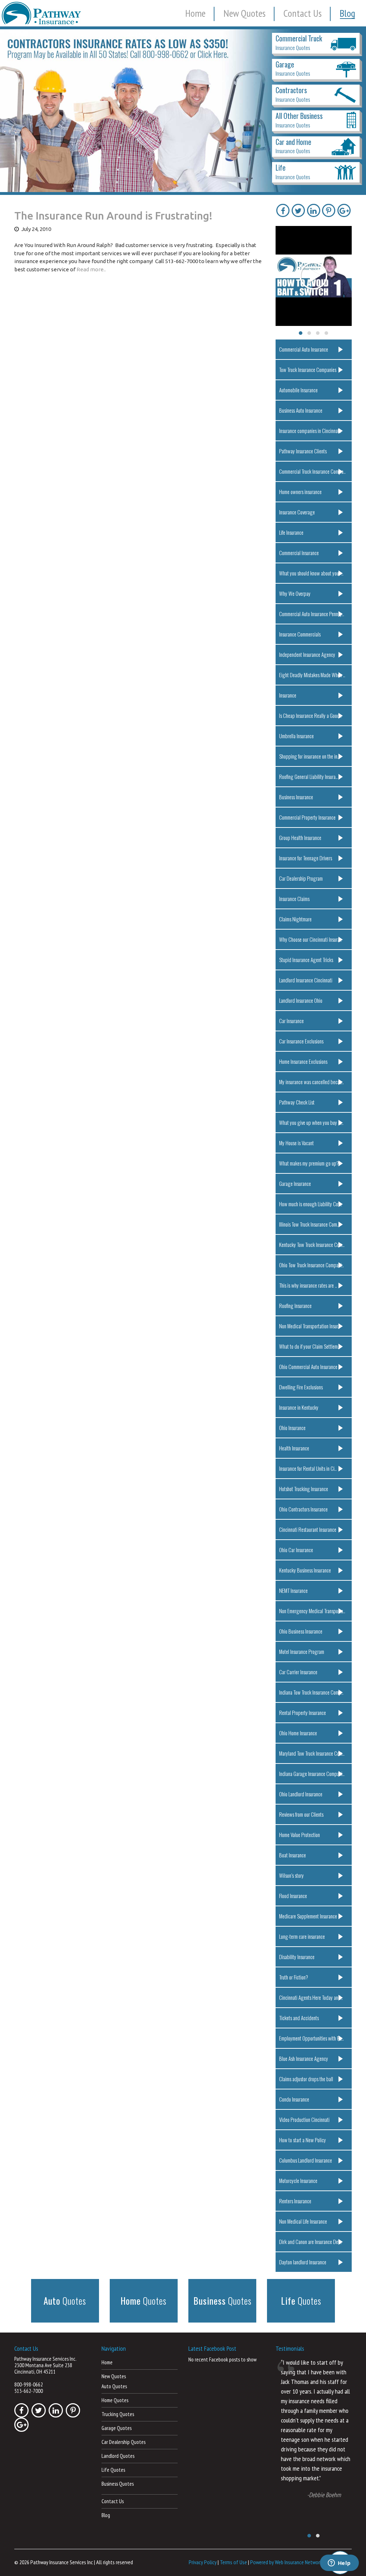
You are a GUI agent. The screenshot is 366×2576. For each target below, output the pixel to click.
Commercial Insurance (299, 553)
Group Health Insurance (300, 837)
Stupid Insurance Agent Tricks (306, 960)
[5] (33, 186)
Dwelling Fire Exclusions (301, 1387)
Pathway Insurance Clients (303, 451)
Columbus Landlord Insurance (306, 2160)
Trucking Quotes (118, 2414)
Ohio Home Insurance (298, 1733)
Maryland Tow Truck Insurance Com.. (312, 1753)
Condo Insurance (294, 2099)
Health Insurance (294, 1448)
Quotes (65, 2301)
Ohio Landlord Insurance (301, 1794)
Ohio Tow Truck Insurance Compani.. (311, 1265)
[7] (47, 186)
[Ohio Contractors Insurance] (183, 111)
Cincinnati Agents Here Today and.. (311, 1997)
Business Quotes (118, 2484)
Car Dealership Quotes (123, 2442)
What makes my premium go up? (309, 1163)
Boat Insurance (293, 1855)
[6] (40, 186)
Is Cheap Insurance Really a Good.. (310, 715)
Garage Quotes (117, 2428)
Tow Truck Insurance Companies (308, 369)
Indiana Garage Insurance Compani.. (312, 1773)
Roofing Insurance (295, 1305)
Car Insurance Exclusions (301, 1041)
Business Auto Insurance (301, 410)
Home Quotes (115, 2400)
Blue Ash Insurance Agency (304, 2058)
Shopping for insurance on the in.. (309, 756)
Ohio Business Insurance (301, 1631)
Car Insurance (291, 1021)
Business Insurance (296, 797)
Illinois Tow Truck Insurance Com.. (309, 1224)
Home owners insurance (300, 492)
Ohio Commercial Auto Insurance (308, 1367)
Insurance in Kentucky (299, 1407)
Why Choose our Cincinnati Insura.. (310, 939)
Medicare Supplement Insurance (308, 1916)
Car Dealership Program (301, 878)
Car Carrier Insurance (298, 1672)
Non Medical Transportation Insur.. (310, 1326)
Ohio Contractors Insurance (303, 1509)
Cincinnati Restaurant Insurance (308, 1529)
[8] (54, 186)
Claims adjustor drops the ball (306, 2079)
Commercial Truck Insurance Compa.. (312, 471)
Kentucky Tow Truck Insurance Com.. (312, 1244)
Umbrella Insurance (296, 736)
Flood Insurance (293, 1896)
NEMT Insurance (293, 1590)
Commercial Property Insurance (307, 817)
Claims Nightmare (295, 919)
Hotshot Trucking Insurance (304, 1489)
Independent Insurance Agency (307, 654)
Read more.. (91, 269)
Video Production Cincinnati (304, 2119)
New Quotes (244, 13)
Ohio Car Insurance (296, 1550)
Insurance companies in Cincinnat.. (310, 431)
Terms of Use (233, 2562)
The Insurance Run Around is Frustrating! (113, 216)
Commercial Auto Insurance (304, 349)
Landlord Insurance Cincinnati (306, 980)
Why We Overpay (295, 593)
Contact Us (303, 13)
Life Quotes (113, 2470)
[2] (13, 186)
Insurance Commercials (300, 634)
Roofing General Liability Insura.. (308, 776)
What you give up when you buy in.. (311, 1122)
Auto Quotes (114, 2386)
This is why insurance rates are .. (308, 1285)
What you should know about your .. (311, 573)
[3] (20, 186)
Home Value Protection (300, 1835)
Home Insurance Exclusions (303, 1061)
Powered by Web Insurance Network (286, 2562)
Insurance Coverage (297, 512)
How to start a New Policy (303, 2140)
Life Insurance (291, 532)
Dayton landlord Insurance (303, 2262)
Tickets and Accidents (299, 2018)
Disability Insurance (297, 1957)
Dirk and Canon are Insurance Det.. (310, 2242)
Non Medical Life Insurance (303, 2221)
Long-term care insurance (302, 1936)
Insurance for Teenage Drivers (306, 858)
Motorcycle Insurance (298, 2180)
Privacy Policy (203, 2562)
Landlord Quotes (118, 2456)
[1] (6, 186)
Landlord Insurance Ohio (301, 1000)
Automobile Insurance (298, 390)
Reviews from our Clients (301, 1814)
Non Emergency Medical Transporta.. (312, 1611)
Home (195, 13)
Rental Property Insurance (303, 1712)
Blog (347, 13)
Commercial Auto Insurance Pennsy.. (312, 614)
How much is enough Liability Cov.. (311, 1204)
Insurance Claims (294, 899)
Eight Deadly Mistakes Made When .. (312, 675)
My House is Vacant (296, 1143)
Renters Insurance (295, 2201)
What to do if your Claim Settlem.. (310, 1346)
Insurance (288, 695)
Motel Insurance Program (302, 1651)
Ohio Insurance (292, 1428)
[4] (26, 186)
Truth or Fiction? (294, 1977)
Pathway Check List (297, 1102)
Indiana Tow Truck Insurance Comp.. (311, 1692)
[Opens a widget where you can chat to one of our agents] (339, 2564)
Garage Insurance (295, 1183)
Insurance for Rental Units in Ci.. (308, 1468)
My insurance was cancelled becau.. (311, 1082)
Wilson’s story (291, 1875)
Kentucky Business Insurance (305, 1570)
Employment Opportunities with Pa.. (311, 2038)
